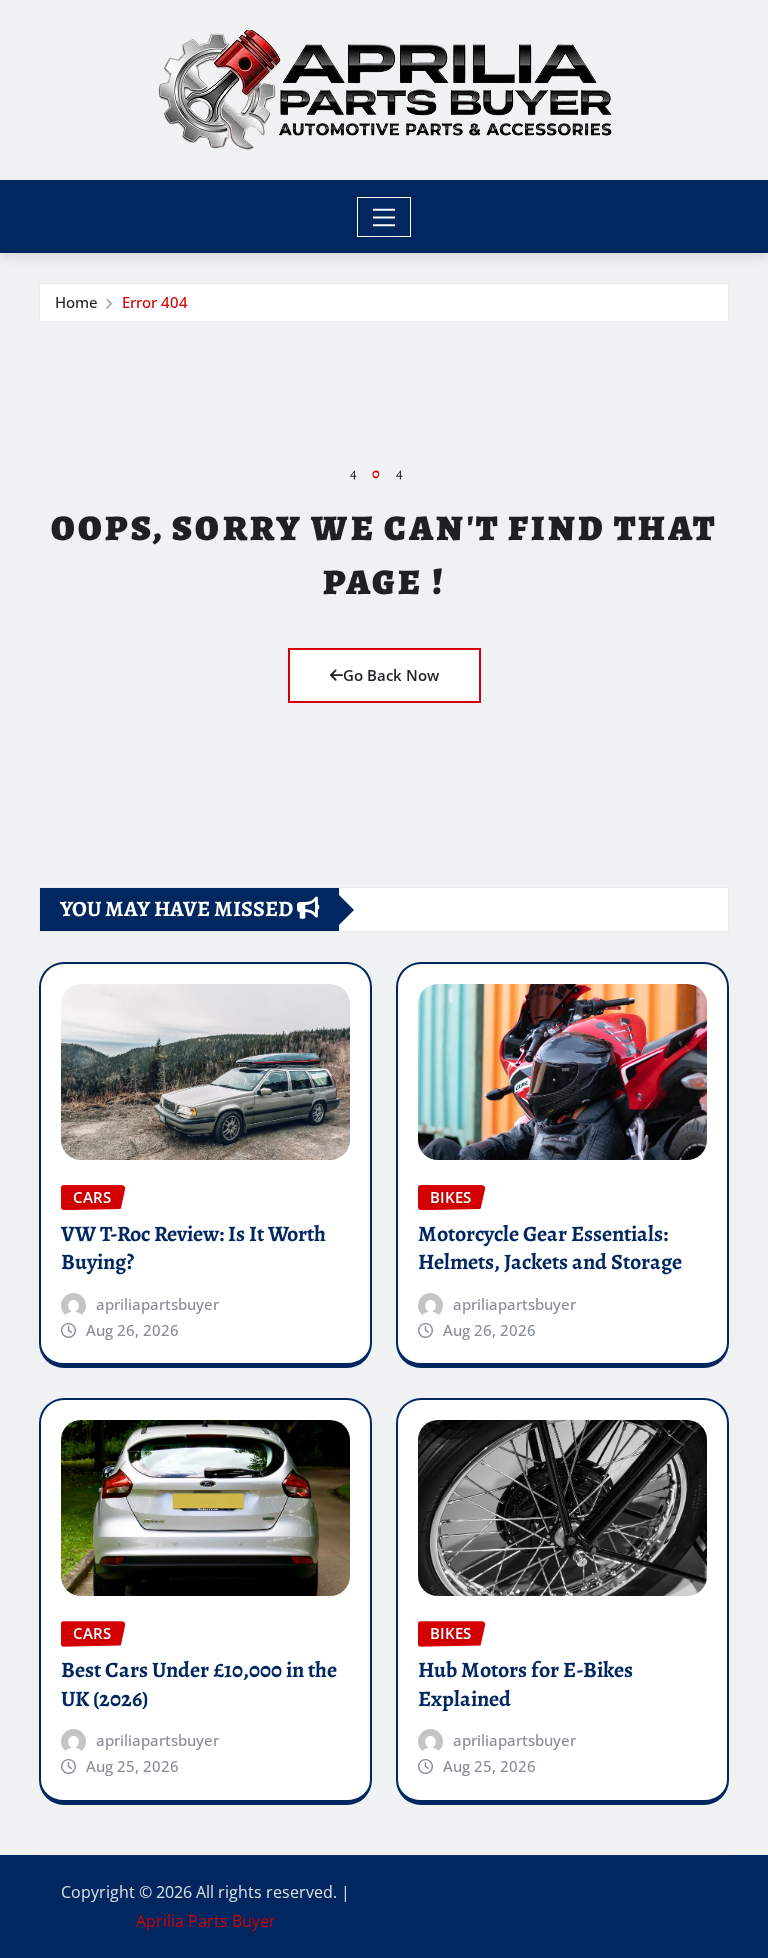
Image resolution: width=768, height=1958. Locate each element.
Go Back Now (391, 675)
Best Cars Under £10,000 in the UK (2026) (199, 1684)
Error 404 (155, 302)
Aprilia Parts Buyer (206, 1921)
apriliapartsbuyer (157, 1304)
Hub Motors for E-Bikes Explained (525, 1684)
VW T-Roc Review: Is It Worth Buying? (193, 1248)
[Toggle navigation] (384, 217)
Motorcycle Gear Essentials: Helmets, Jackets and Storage (550, 1248)
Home (76, 302)
